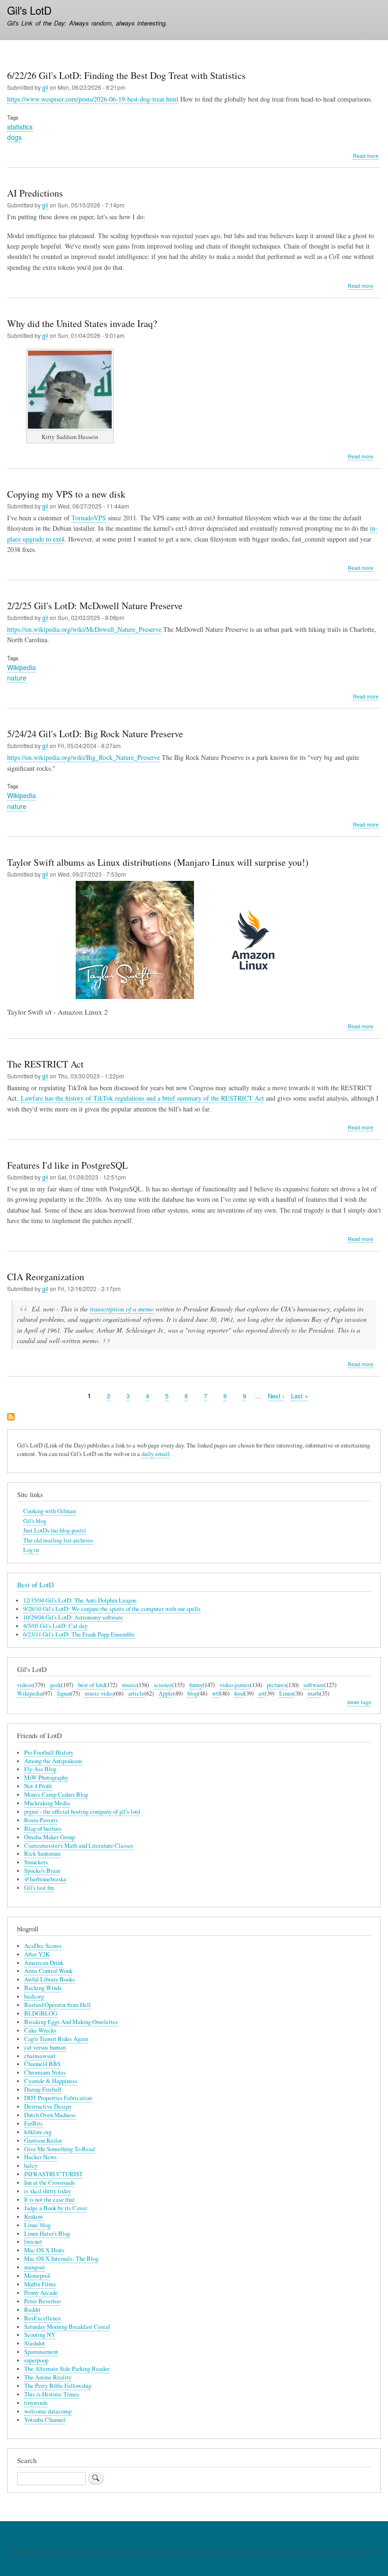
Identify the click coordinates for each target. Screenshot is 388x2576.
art (262, 1693)
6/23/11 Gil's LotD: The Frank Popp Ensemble (79, 1634)
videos (25, 1685)
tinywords (36, 2403)
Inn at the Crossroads (49, 2183)
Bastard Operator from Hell (57, 2005)
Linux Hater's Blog (47, 2234)
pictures (277, 1685)
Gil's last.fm (39, 1888)
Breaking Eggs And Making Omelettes (71, 2022)
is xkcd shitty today (48, 2191)
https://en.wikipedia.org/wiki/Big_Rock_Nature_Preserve (84, 757)
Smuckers (36, 1862)
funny (196, 1685)
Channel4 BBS (42, 2064)
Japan (64, 1693)
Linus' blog (37, 2225)
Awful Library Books (49, 1979)
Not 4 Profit (38, 1786)
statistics (20, 127)
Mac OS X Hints (44, 2250)
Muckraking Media (47, 1803)
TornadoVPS (89, 518)
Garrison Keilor (43, 2141)
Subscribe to (11, 1417)
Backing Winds (43, 1988)
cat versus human (45, 2047)
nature (17, 678)
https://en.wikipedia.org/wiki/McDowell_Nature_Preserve (84, 629)
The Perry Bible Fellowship (58, 2386)
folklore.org (38, 2132)
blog (193, 1693)
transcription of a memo (122, 1309)
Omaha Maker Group (49, 1837)
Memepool (37, 2276)
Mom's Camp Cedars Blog (56, 1795)
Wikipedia (22, 667)
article (136, 1693)
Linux (286, 1693)
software (314, 1685)
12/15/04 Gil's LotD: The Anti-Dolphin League (80, 1600)
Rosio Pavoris (41, 1820)
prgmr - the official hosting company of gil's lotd (82, 1812)
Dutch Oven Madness (50, 2115)
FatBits (33, 2124)
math (314, 1693)
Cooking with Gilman (49, 1511)
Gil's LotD (29, 10)
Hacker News (40, 2157)
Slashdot (35, 2343)
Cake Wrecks (40, 2030)
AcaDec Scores (43, 1946)
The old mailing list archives (58, 1540)
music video (99, 1693)
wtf (216, 1693)
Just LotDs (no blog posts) (54, 1530)
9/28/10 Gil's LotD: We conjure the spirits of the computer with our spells (112, 1609)
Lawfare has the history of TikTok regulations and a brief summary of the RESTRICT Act (142, 1098)
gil (45, 87)
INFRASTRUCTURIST (53, 2174)
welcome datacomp (48, 2411)
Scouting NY (40, 2335)
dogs (14, 137)
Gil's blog (35, 1521)
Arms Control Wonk (48, 1971)
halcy (31, 2166)
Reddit (32, 2310)
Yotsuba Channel (45, 2420)
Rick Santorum (42, 1854)
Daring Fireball (43, 2089)
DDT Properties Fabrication (58, 2098)
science (163, 1685)
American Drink (44, 1963)
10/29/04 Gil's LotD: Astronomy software (73, 1617)
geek (55, 1685)
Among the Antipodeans (53, 1761)
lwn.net (33, 2242)
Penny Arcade (41, 2293)
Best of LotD (35, 1585)
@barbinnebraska (45, 1879)
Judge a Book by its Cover (56, 2208)
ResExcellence (43, 2318)
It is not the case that (49, 2200)
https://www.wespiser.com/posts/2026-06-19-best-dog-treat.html (93, 99)
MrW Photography (46, 1778)
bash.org (34, 1996)
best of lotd (92, 1685)
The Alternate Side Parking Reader (67, 2369)
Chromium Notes (45, 2072)
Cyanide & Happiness (51, 2081)
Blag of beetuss (43, 1829)
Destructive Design (48, 2106)
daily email (155, 1454)
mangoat (35, 2267)
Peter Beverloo (42, 2301)
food (239, 1693)
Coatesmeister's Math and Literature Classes (79, 1846)
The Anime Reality (48, 2377)
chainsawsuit (40, 2056)
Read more (366, 156)
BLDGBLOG (41, 2013)
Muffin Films (40, 2284)
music (129, 1685)
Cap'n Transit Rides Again (56, 2039)
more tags (359, 1702)
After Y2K (37, 1954)
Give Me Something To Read (59, 2149)
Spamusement (41, 2352)
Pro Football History (49, 1753)
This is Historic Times (52, 2394)
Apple (166, 1693)
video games (235, 1685)
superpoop (36, 2360)
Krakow (34, 2217)
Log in (31, 1550)
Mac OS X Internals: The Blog (61, 2259)
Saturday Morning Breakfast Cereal (67, 2327)
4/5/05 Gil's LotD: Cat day (55, 1626)
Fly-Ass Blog (40, 1769)
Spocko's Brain (42, 1871)
